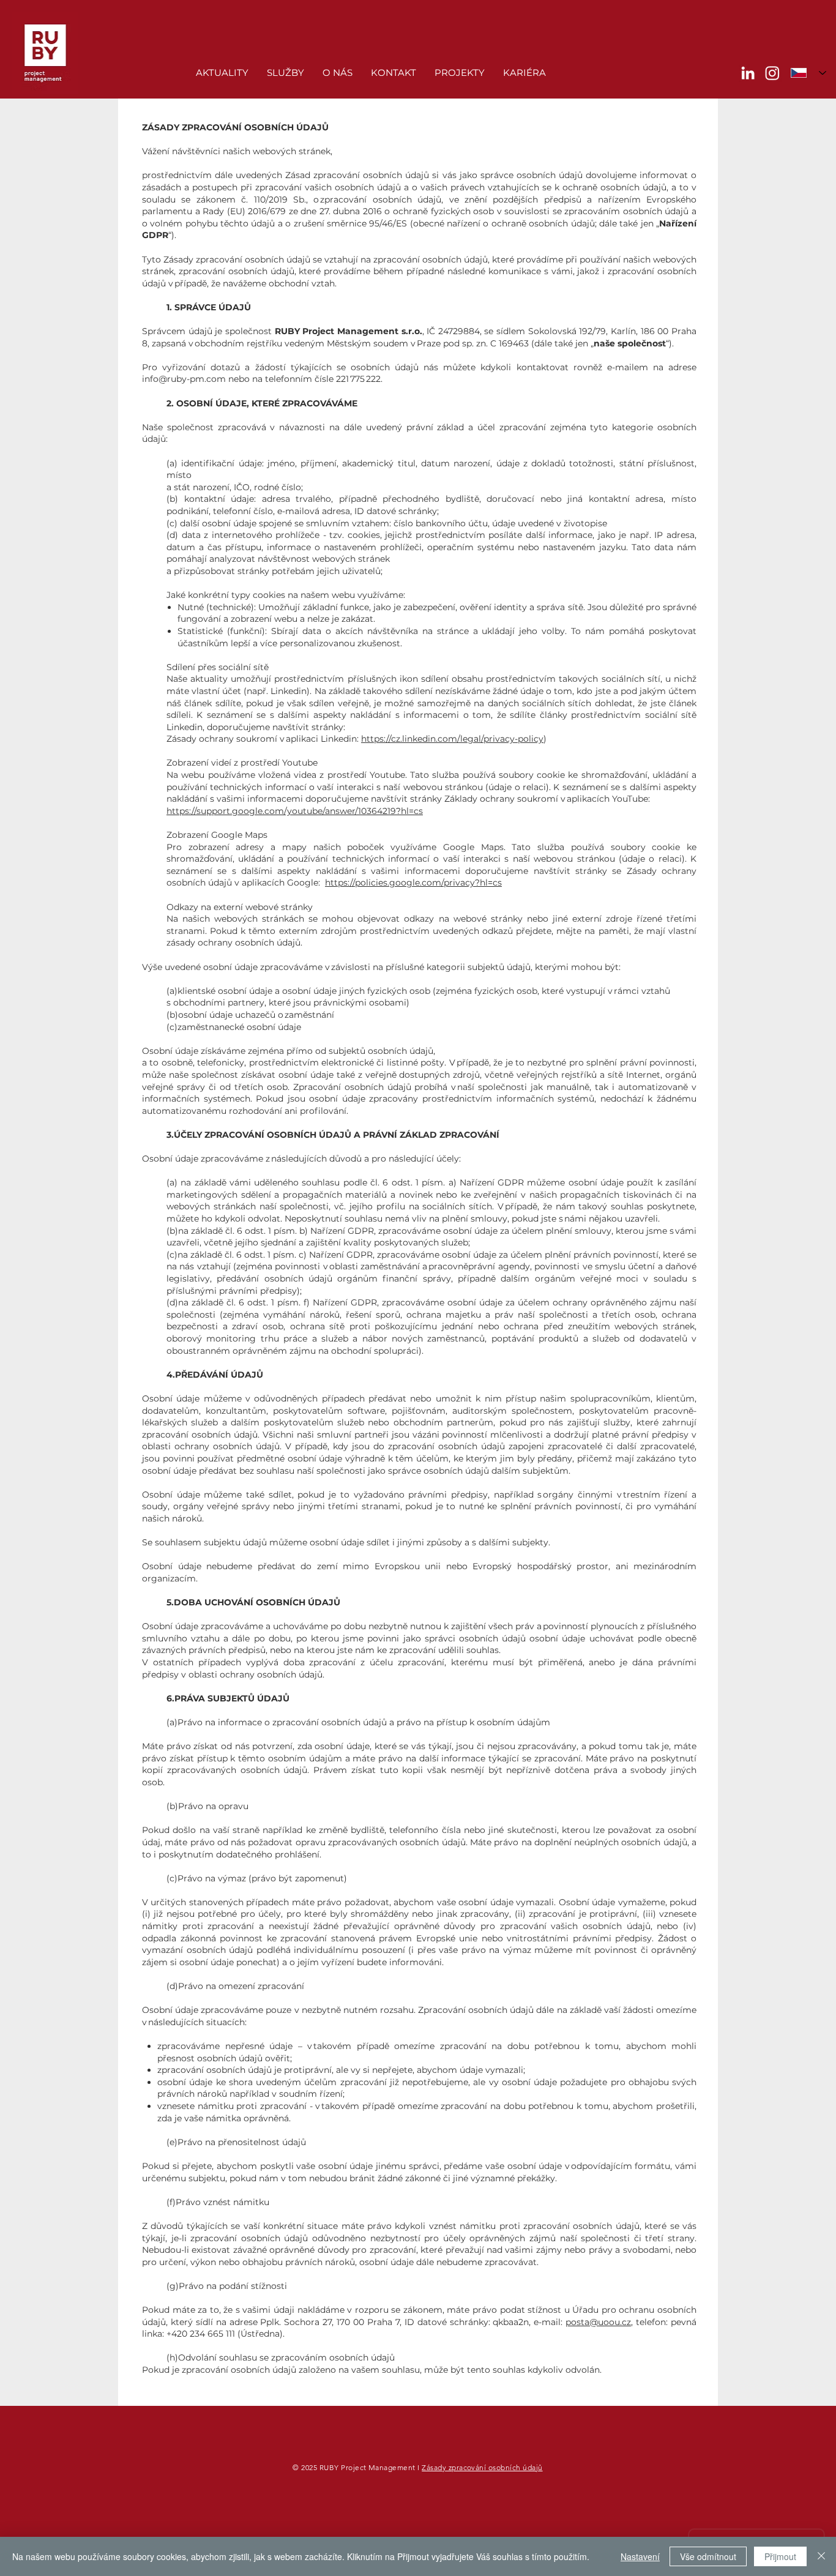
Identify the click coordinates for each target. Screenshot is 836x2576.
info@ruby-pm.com (184, 379)
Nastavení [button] (640, 2556)
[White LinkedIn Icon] (748, 73)
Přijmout (780, 2556)
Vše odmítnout (708, 2556)
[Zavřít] (821, 2556)
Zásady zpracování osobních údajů (482, 2467)
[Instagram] (772, 73)
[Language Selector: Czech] (808, 73)
